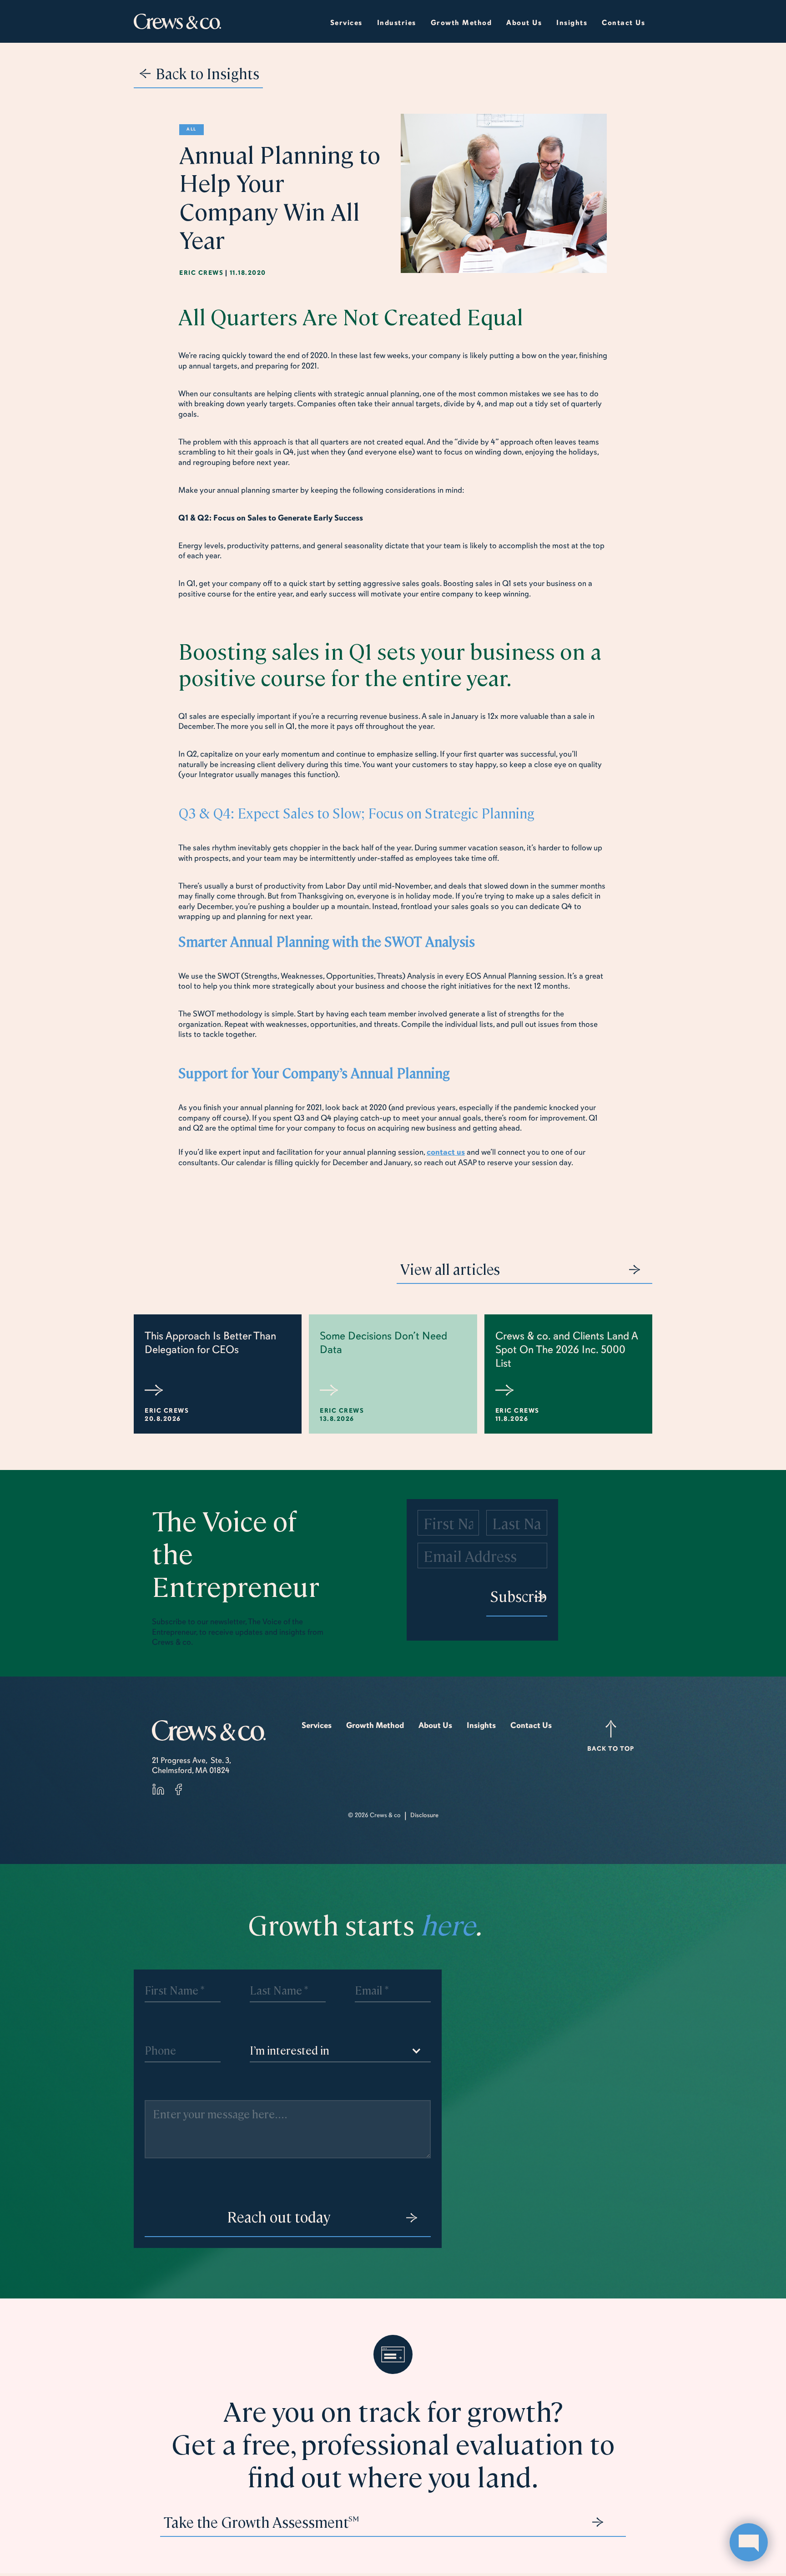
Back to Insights (207, 73)
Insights (481, 1725)
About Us (435, 1725)
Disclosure (424, 1815)
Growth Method (375, 1725)
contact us (446, 1152)
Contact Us (623, 23)
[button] (397, 21)
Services (346, 23)
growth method (461, 23)
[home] (177, 22)
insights (572, 23)
